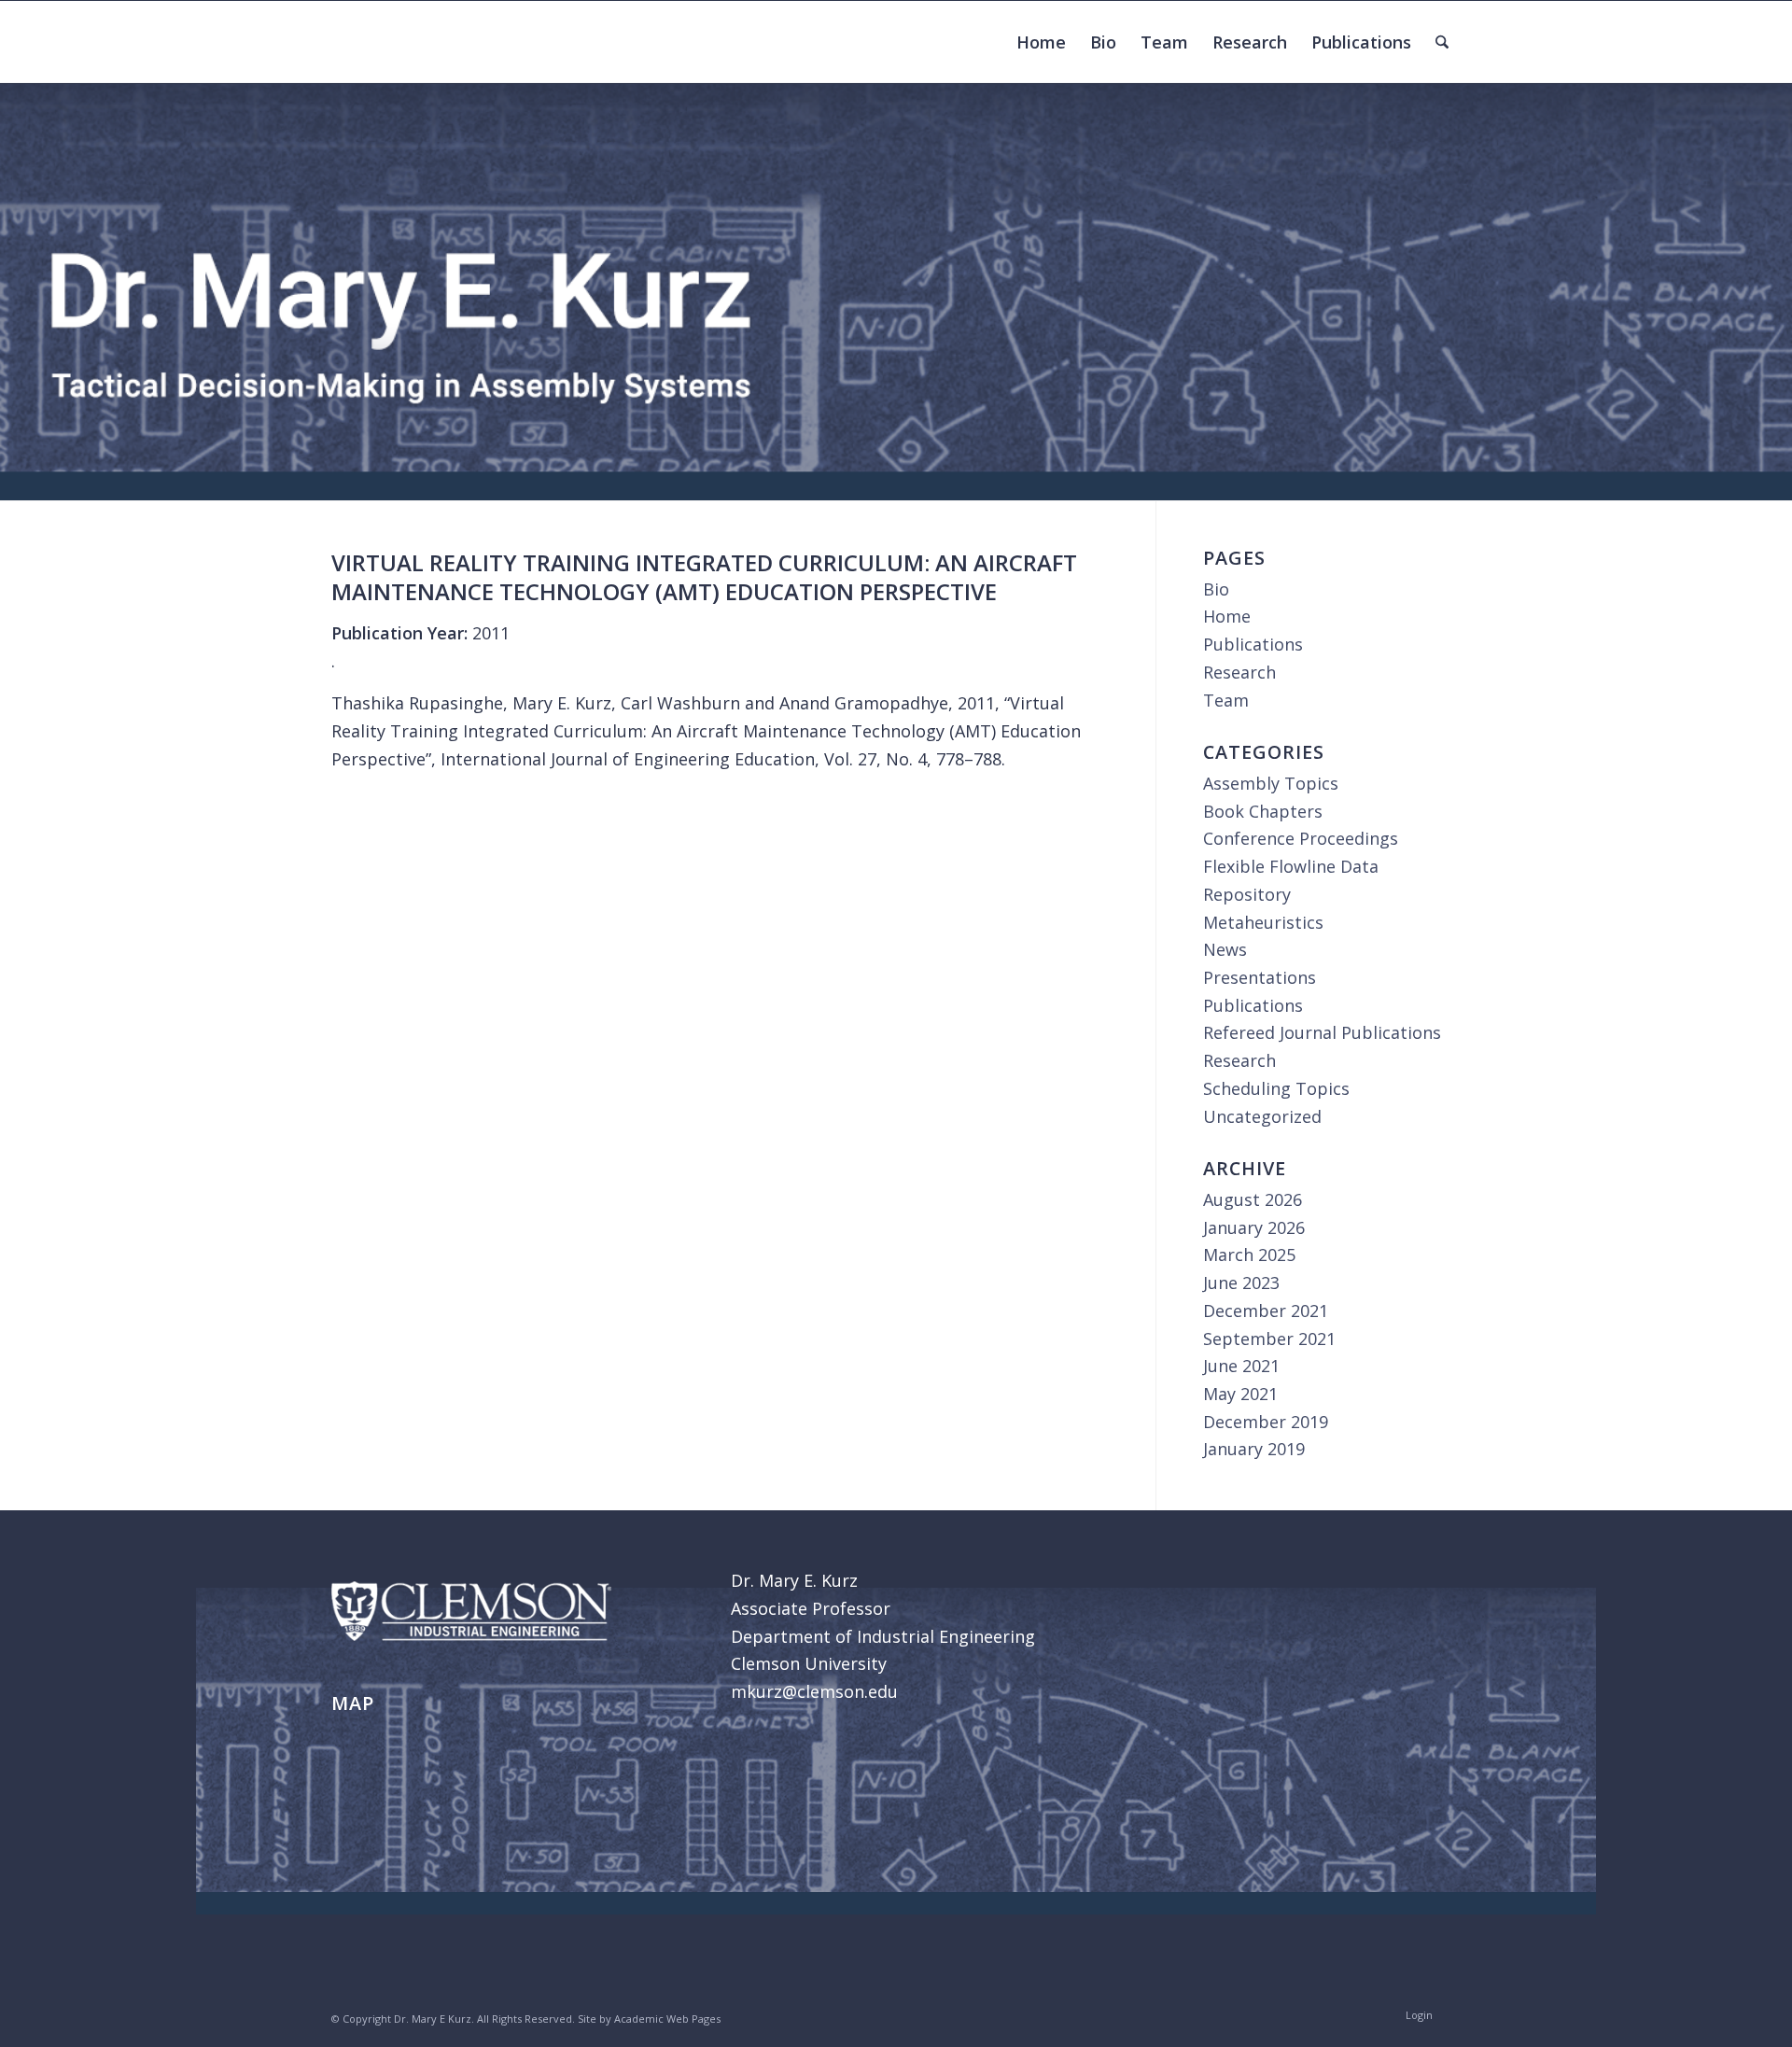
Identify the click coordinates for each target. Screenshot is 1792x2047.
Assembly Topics (1271, 783)
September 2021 (1269, 1339)
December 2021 (1266, 1311)
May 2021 (1240, 1394)
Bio (1216, 589)
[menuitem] (1041, 42)
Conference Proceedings (1301, 838)
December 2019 (1266, 1422)
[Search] (1442, 42)
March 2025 (1249, 1255)
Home (1227, 616)
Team (1226, 700)
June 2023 (1241, 1283)
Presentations (1260, 977)
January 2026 (1254, 1227)
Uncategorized (1262, 1116)
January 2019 (1254, 1449)
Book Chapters (1263, 811)
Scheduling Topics (1276, 1088)
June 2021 (1241, 1366)
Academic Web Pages (667, 2019)
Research (1239, 672)
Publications (1253, 644)
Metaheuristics (1263, 922)
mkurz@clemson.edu (814, 1691)
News (1225, 949)
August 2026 (1253, 1199)
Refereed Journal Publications (1322, 1032)
